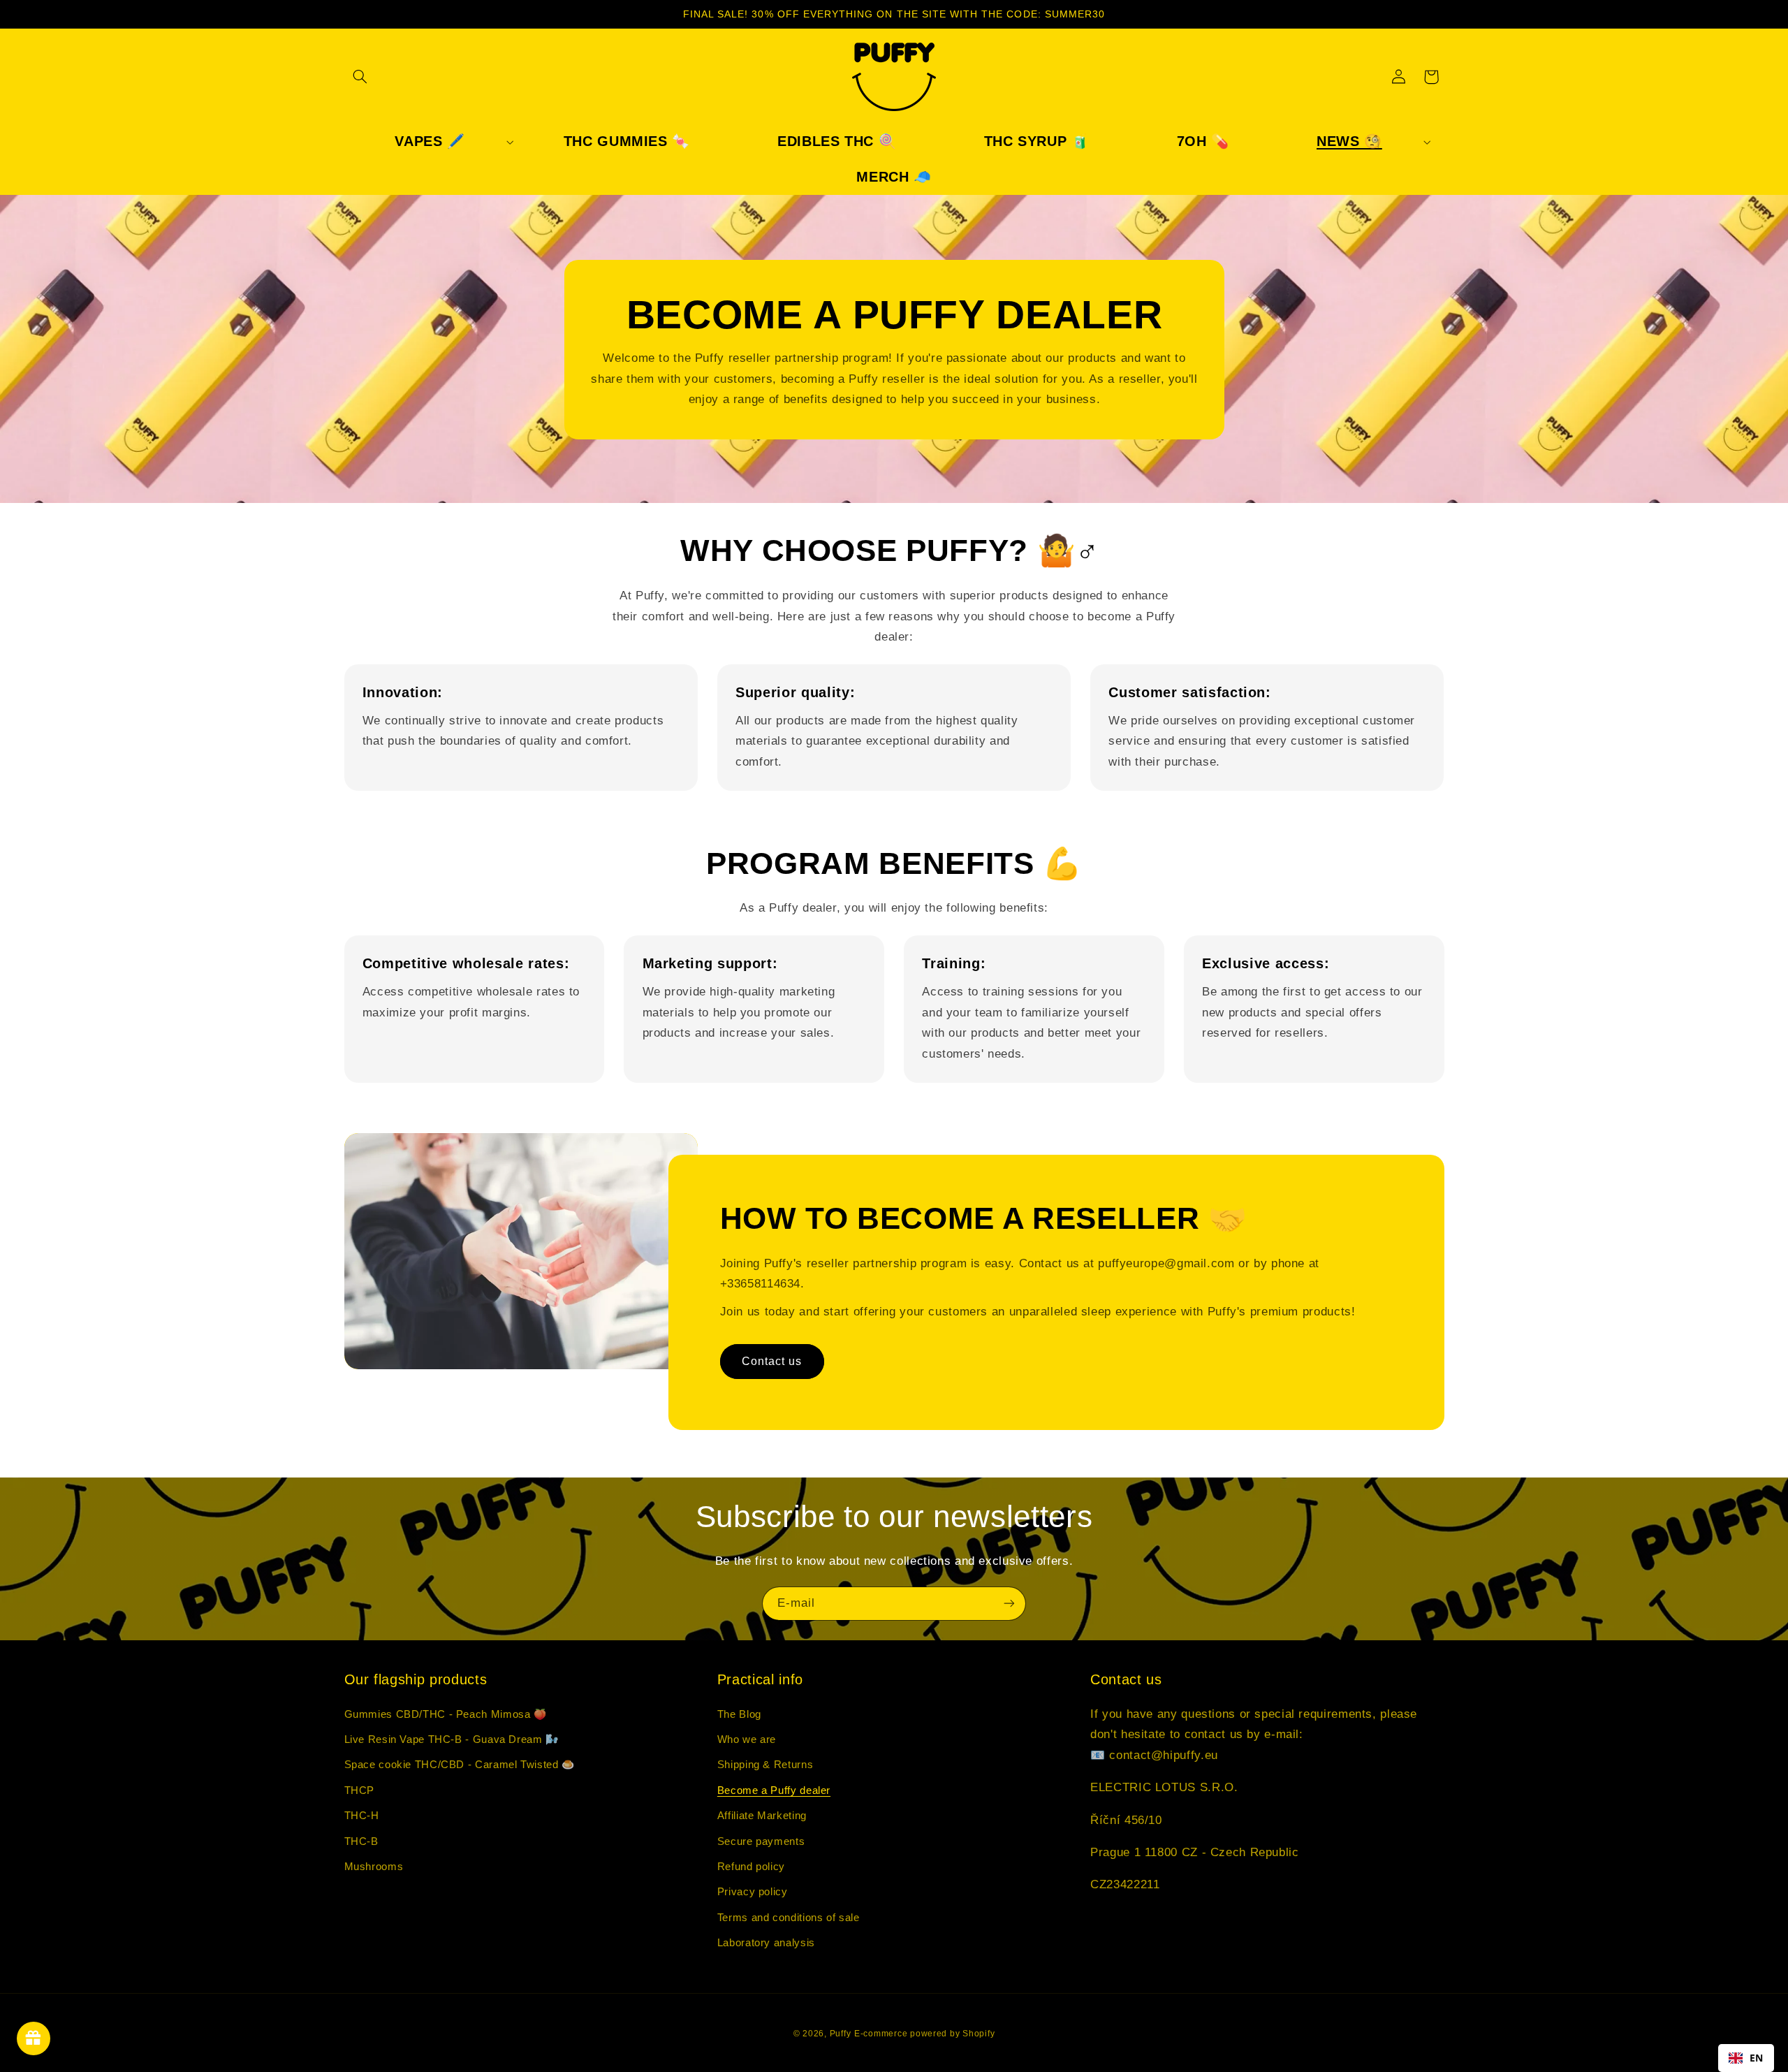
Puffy (841, 2034)
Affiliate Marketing (762, 1816)
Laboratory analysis (766, 1943)
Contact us (772, 1361)
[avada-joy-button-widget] (34, 2038)
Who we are (747, 1739)
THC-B (361, 1841)
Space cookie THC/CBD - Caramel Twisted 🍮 (460, 1765)
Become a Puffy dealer (774, 1790)
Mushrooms (374, 1867)
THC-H (362, 1816)
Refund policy (751, 1867)
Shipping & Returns (765, 1765)
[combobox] (1746, 2058)
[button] (360, 77)
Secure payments (761, 1841)
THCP (360, 1790)
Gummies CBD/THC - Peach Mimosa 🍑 (446, 1714)
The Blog (739, 1714)
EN (1757, 2058)
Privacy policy (753, 1892)
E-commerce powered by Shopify (924, 2034)
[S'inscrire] (1009, 1604)
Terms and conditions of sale (789, 1918)
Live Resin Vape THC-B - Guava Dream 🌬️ (452, 1739)
